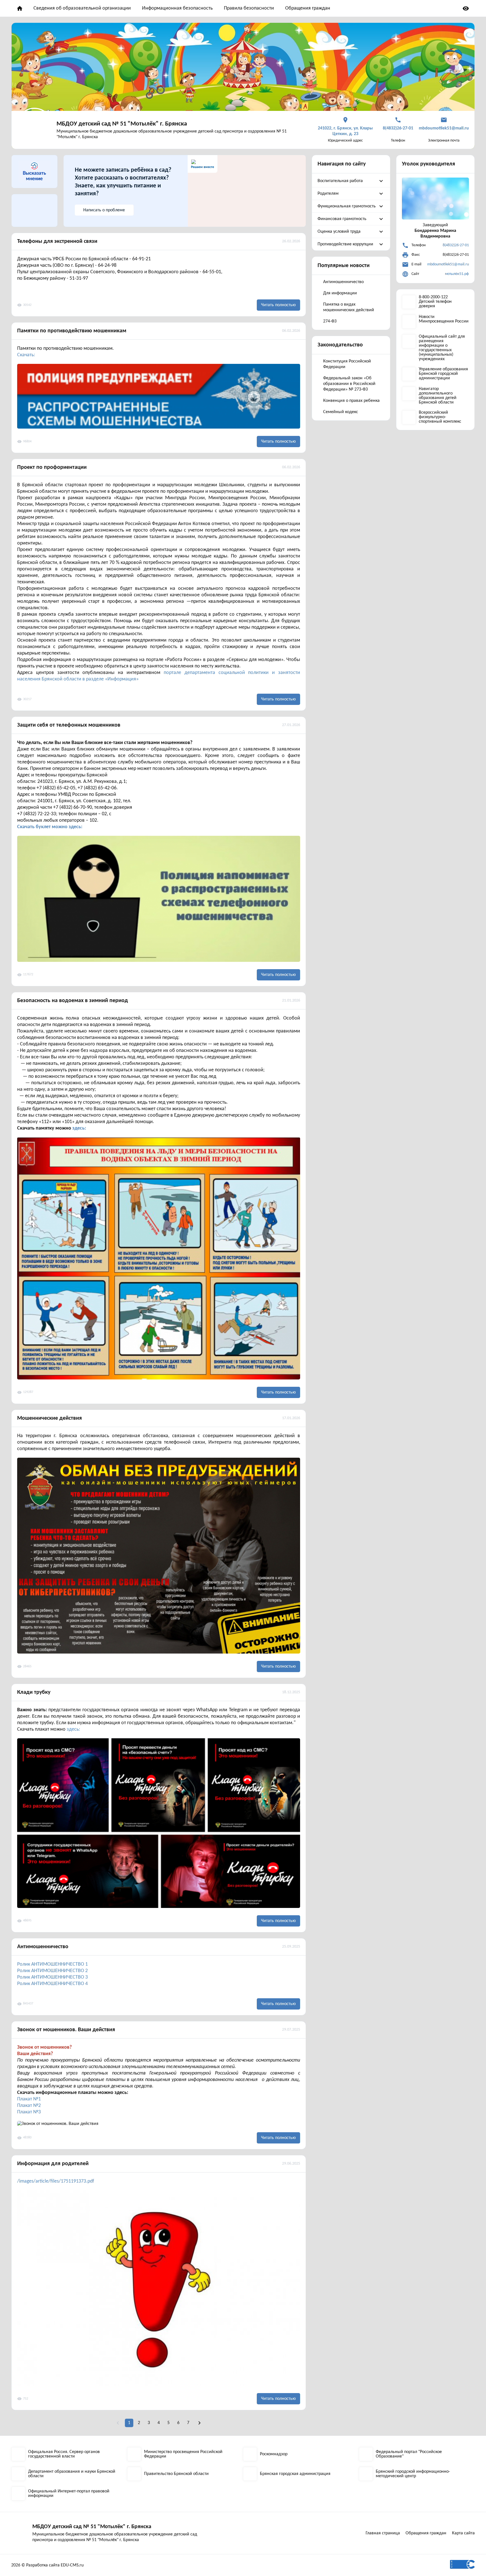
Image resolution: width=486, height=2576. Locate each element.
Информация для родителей (53, 2164)
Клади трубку (34, 1692)
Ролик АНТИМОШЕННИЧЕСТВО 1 (52, 1964)
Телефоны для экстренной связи (57, 241)
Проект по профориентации (52, 467)
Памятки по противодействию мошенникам (72, 331)
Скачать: (26, 355)
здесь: (79, 1128)
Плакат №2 (29, 2106)
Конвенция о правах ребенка (351, 401)
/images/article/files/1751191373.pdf (56, 2181)
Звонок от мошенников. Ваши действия (66, 2030)
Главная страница (383, 2533)
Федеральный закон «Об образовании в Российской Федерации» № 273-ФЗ (349, 384)
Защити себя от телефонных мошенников (69, 725)
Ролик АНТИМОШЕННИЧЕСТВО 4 (52, 1984)
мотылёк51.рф (457, 274)
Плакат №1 (29, 2099)
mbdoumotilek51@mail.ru (448, 264)
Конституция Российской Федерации (347, 364)
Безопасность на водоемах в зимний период (73, 1001)
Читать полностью (278, 305)
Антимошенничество (43, 1947)
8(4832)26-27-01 (456, 245)
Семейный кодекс (341, 412)
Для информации (340, 293)
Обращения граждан (308, 8)
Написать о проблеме (104, 210)
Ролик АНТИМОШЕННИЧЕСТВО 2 (52, 1971)
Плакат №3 (29, 2112)
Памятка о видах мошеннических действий (349, 307)
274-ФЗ (330, 321)
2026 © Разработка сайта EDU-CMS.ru (47, 2565)
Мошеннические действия (49, 1418)
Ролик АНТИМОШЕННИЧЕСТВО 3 (52, 1977)
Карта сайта (463, 2533)
